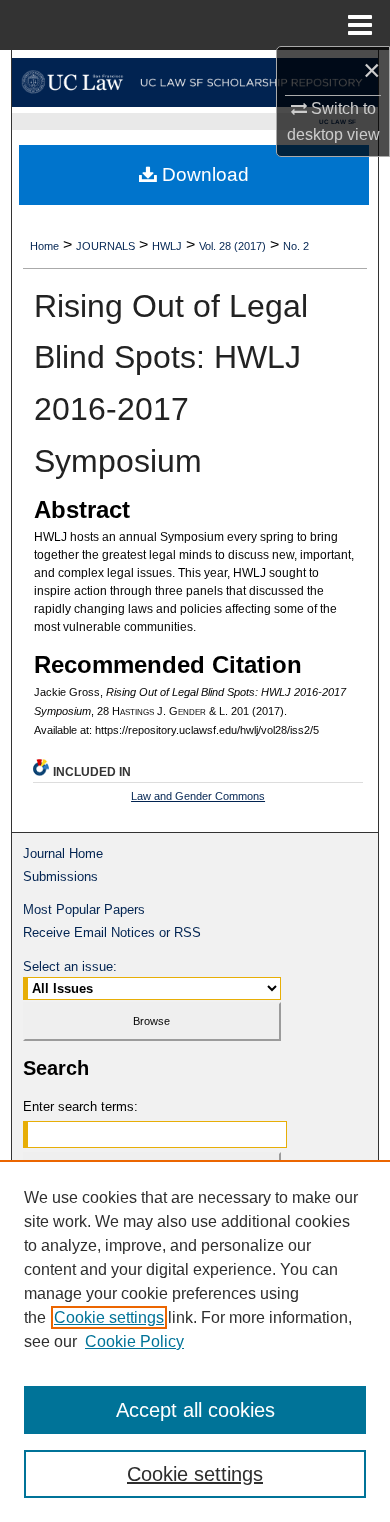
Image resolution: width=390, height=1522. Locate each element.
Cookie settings (109, 1317)
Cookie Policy (134, 1341)
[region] (195, 1341)
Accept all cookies (195, 1410)
